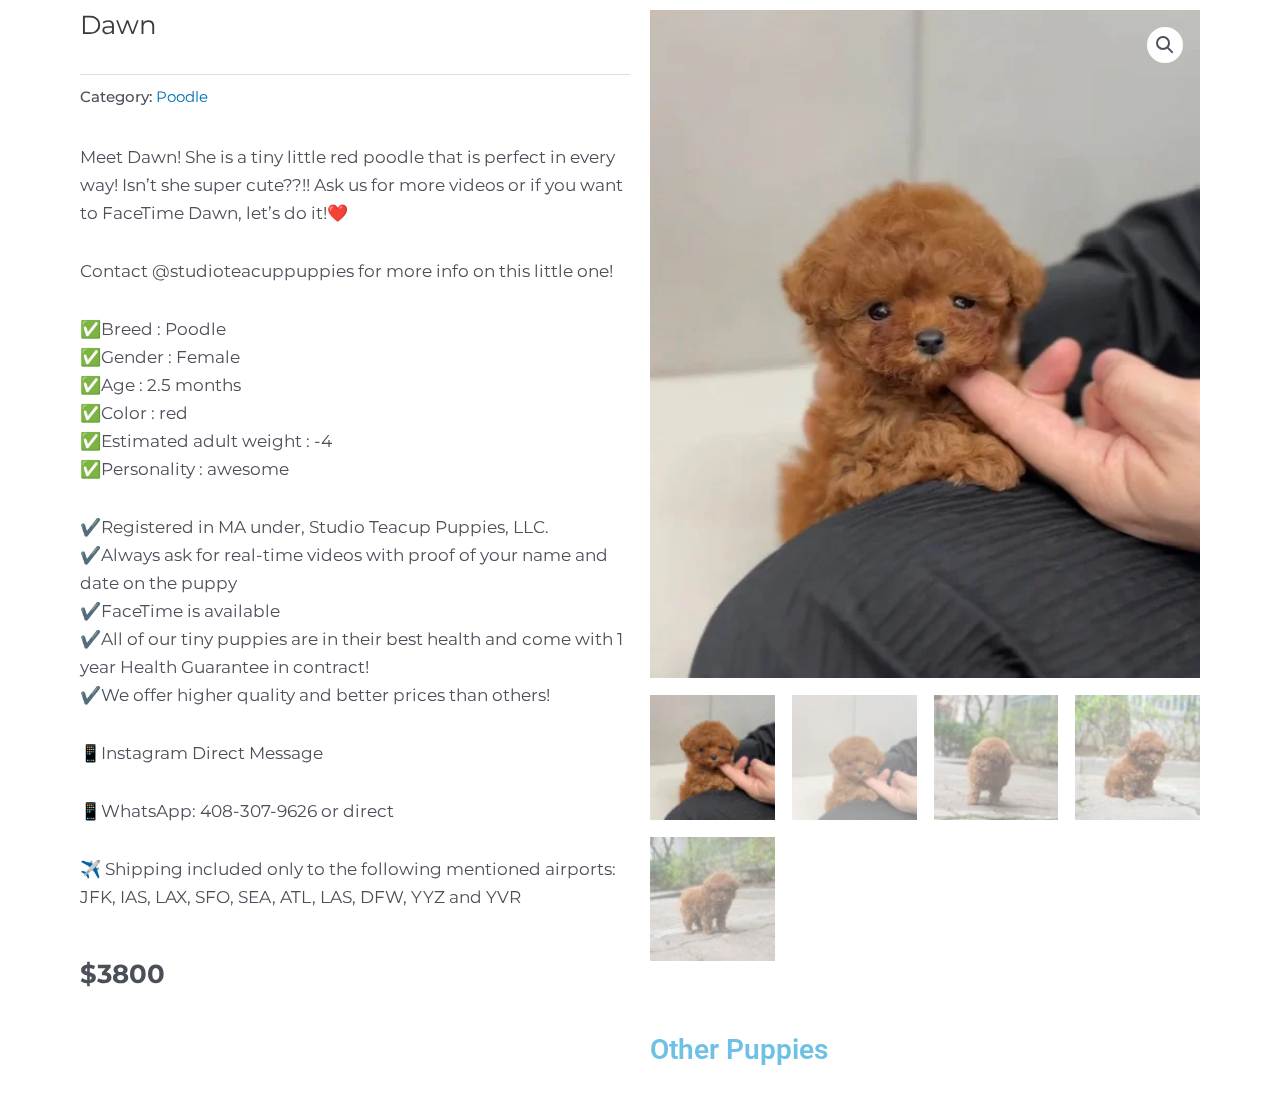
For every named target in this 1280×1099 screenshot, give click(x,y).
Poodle (182, 96)
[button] (1165, 45)
